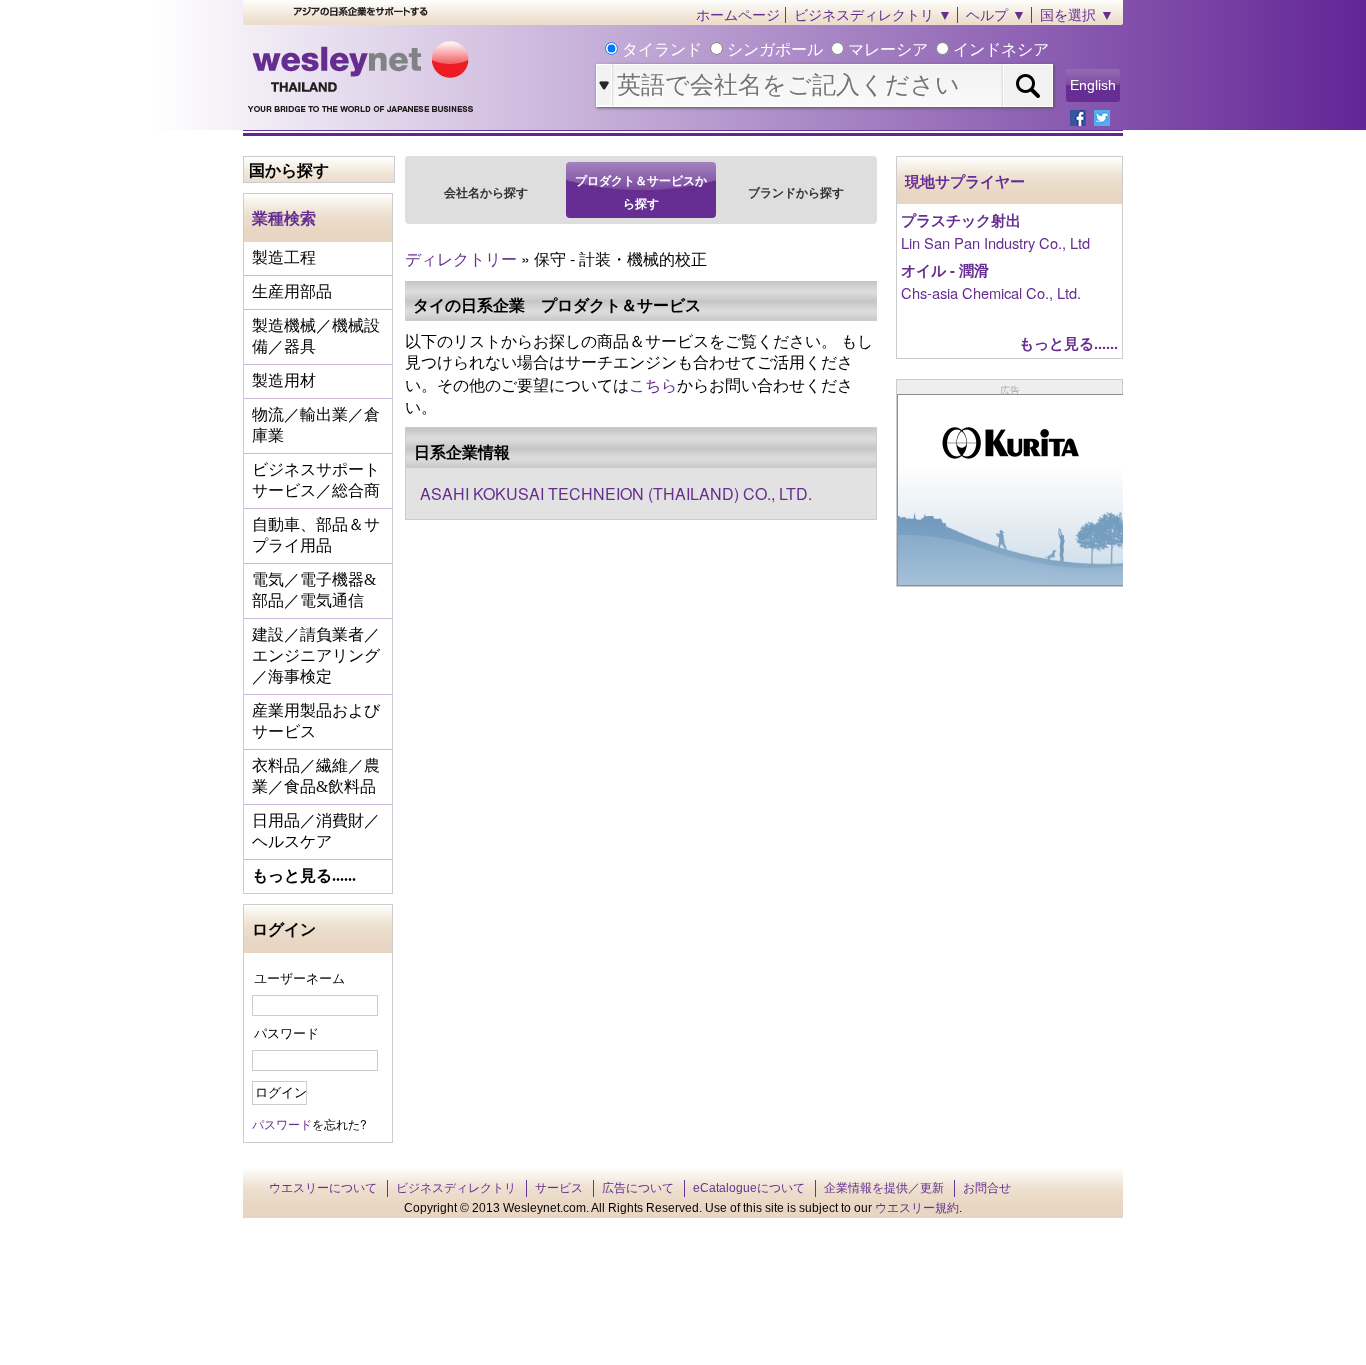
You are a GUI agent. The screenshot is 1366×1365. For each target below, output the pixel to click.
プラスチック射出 (961, 220)
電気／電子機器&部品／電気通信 (314, 590)
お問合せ (987, 1188)
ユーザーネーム (299, 977)
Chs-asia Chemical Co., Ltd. (991, 292)
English (1093, 85)
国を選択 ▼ (1077, 15)
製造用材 (284, 380)
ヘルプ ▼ (996, 15)
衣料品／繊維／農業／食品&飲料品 (316, 776)
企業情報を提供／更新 (884, 1188)
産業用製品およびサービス (316, 721)
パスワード (286, 1032)
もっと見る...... (304, 875)
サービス (559, 1188)
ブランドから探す (796, 192)
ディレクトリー (461, 258)
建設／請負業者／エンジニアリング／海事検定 (316, 655)
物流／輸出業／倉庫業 (316, 425)
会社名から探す (486, 192)
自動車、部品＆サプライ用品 (316, 535)
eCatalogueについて (749, 1188)
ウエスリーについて (323, 1188)
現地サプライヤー (965, 181)
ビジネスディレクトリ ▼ (873, 15)
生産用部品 (292, 291)
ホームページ (738, 15)
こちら (653, 384)
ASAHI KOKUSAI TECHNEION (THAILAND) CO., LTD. (616, 493)
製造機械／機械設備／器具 (316, 336)
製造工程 (284, 257)
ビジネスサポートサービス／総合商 (316, 480)
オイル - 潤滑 (945, 270)
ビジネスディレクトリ (456, 1188)
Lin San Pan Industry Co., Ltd (995, 242)
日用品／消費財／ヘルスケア (316, 831)
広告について (638, 1188)
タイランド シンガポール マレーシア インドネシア (833, 49)
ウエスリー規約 (917, 1208)
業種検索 (284, 217)
